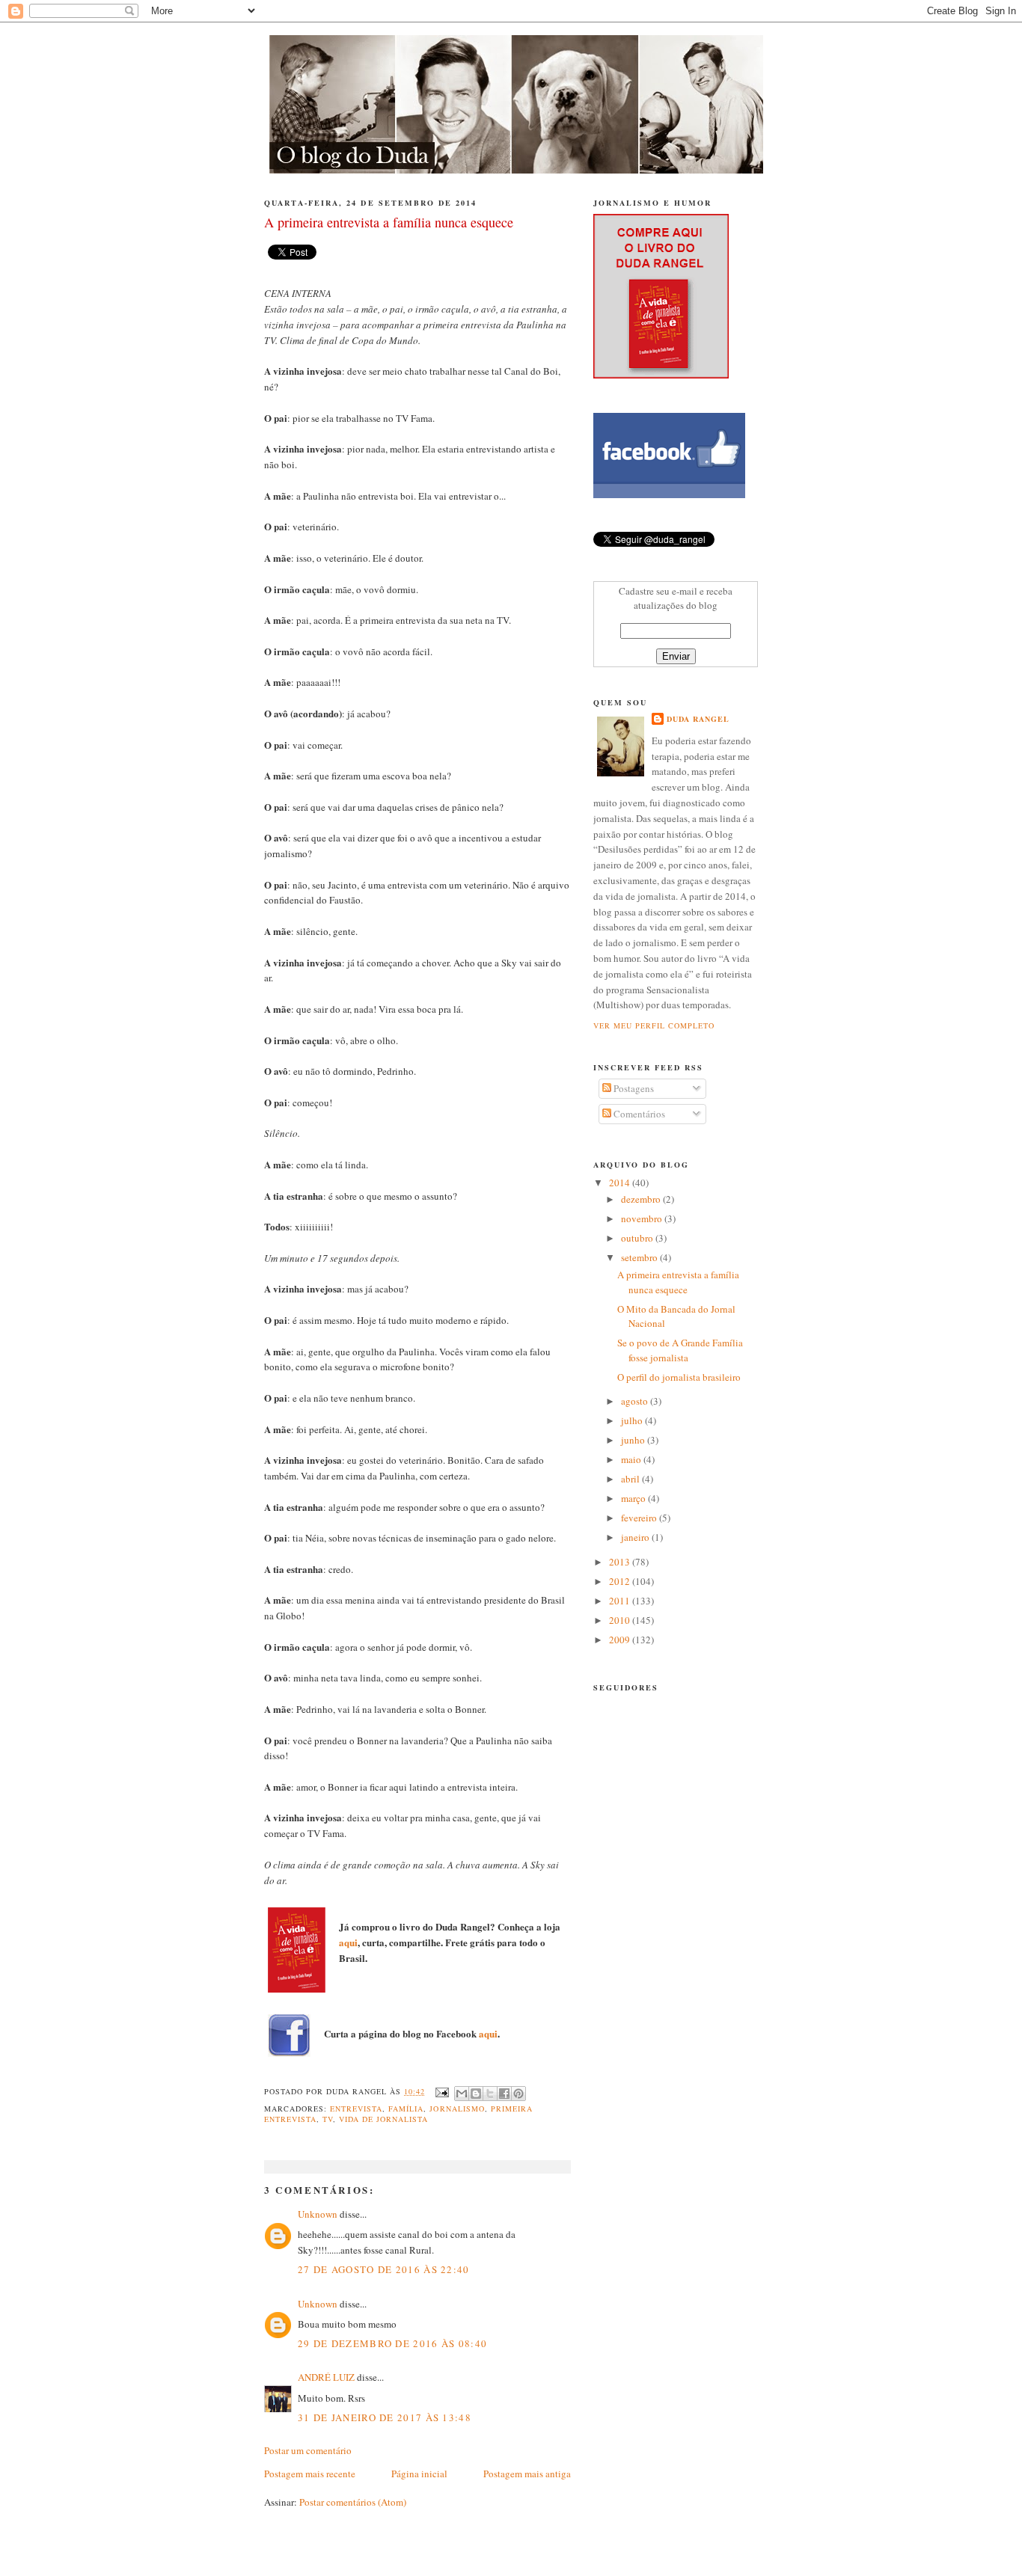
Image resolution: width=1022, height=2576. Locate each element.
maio (632, 1459)
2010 (621, 1620)
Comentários (638, 1114)
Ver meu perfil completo (654, 1025)
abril (631, 1479)
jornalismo (457, 2109)
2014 (621, 1183)
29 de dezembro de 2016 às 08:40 (392, 2343)
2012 (621, 1581)
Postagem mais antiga (527, 2474)
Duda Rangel (698, 719)
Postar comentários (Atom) (353, 2502)
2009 (621, 1640)
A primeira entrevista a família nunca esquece (678, 1282)
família (406, 2109)
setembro (640, 1257)
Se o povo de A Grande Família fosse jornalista (680, 1350)
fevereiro (640, 1518)
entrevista (356, 2109)
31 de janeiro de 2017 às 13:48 (385, 2417)
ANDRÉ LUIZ (326, 2377)
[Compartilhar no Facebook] (504, 2094)
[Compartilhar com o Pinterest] (518, 2094)
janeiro (636, 1537)
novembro (643, 1218)
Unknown (318, 2214)
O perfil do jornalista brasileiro (679, 1377)
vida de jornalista (383, 2119)
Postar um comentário (308, 2450)
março (634, 1498)
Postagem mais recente (310, 2474)
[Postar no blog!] (476, 2094)
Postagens (633, 1088)
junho (634, 1440)
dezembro (642, 1199)
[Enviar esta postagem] (441, 2091)
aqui (348, 1942)
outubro (638, 1238)
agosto (636, 1401)
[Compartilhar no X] (490, 2094)
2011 (621, 1601)
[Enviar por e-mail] (462, 2094)
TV (328, 2119)
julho (633, 1420)
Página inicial (419, 2474)
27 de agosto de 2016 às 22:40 (384, 2269)
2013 (621, 1562)
